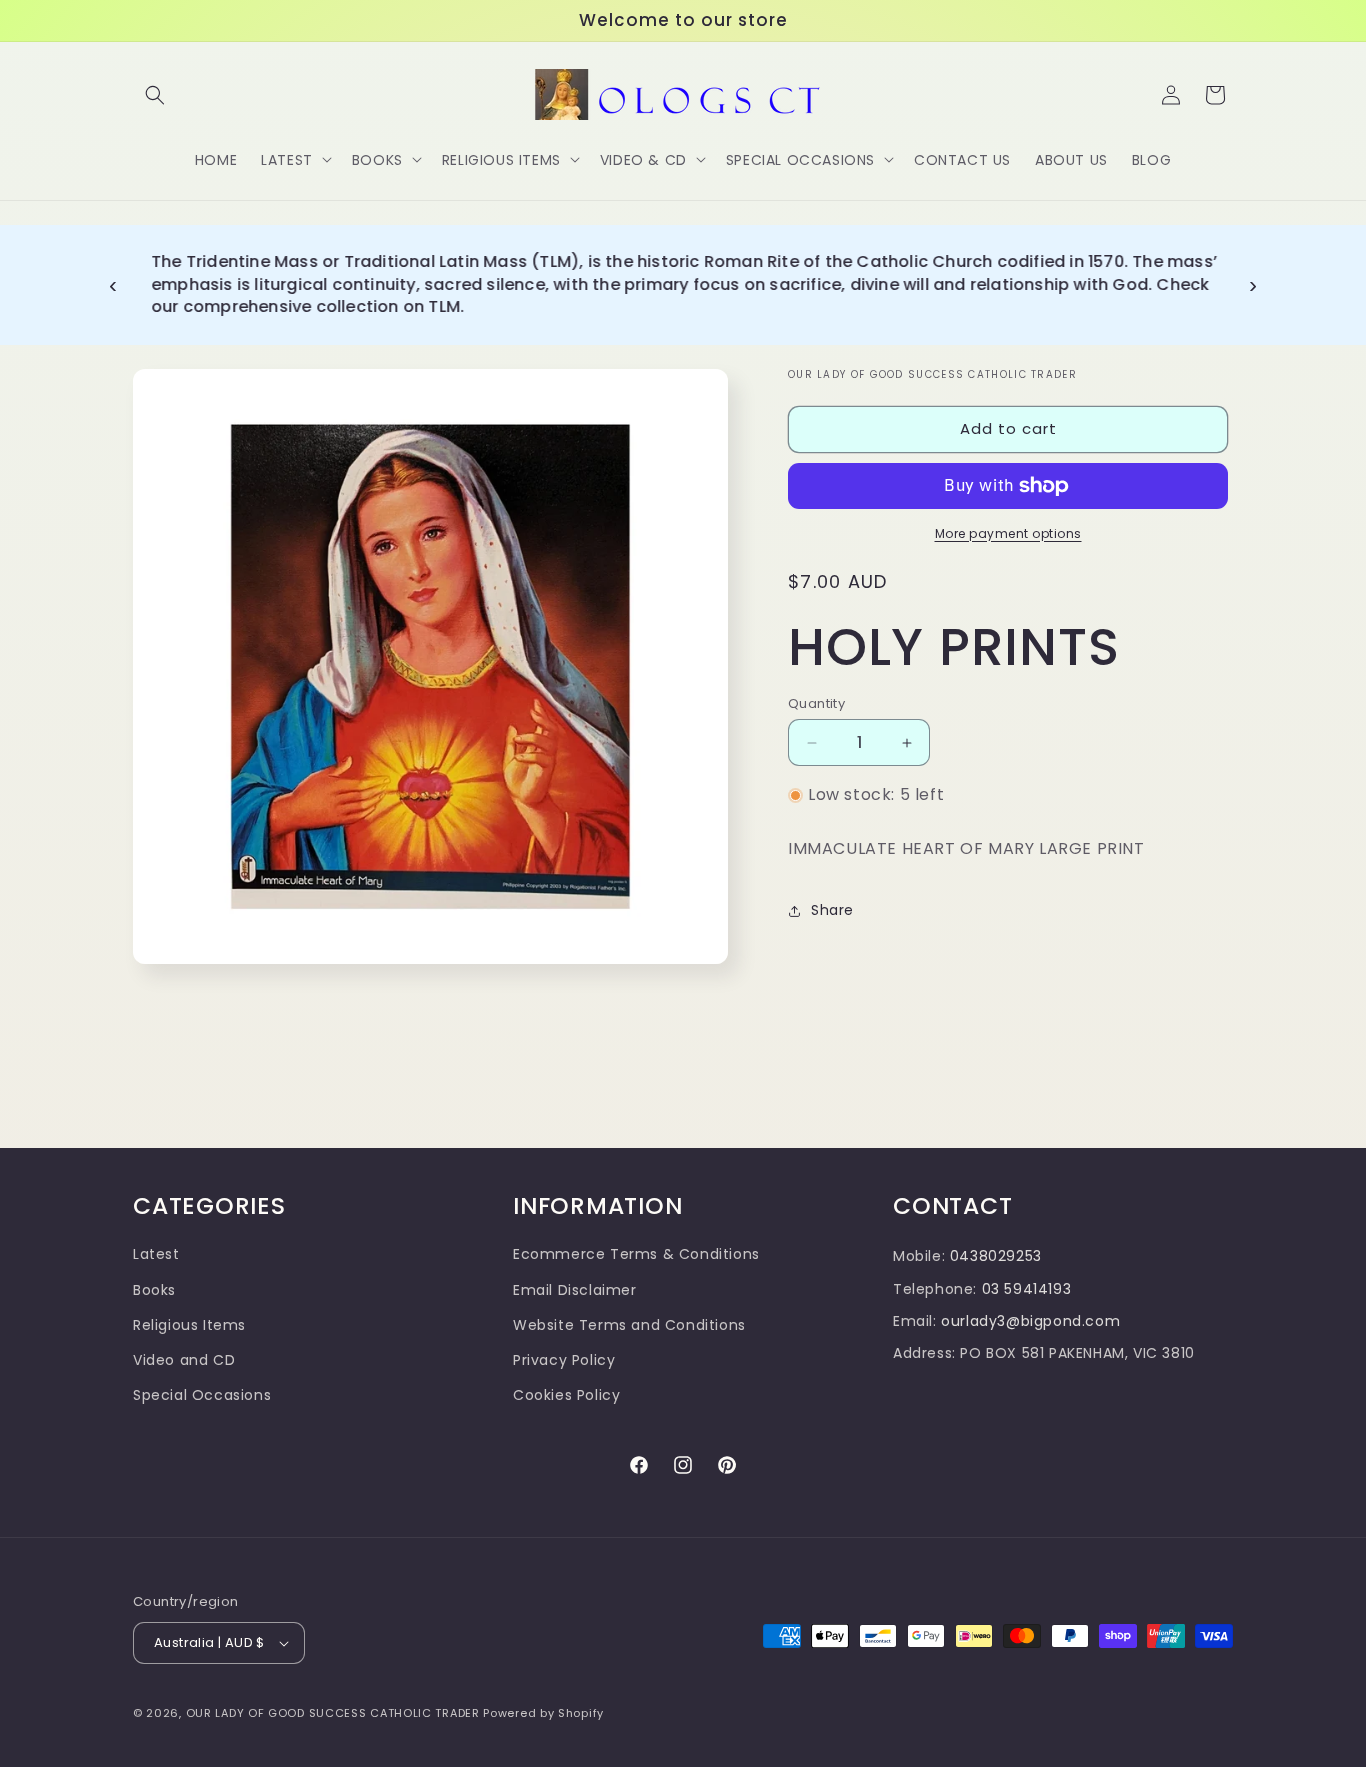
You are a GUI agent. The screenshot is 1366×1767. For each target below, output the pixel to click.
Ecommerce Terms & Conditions (636, 1254)
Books (154, 1290)
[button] (155, 95)
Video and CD (184, 1360)
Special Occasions (202, 1395)
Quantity (816, 703)
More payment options (1008, 533)
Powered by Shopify (543, 1713)
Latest (156, 1254)
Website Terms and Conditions (629, 1325)
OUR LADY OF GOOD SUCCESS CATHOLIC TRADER (335, 1713)
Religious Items (189, 1325)
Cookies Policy (566, 1395)
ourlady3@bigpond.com (1030, 1321)
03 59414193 (1027, 1289)
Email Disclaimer (575, 1290)
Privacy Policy (564, 1360)
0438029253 (996, 1256)
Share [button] (832, 910)
